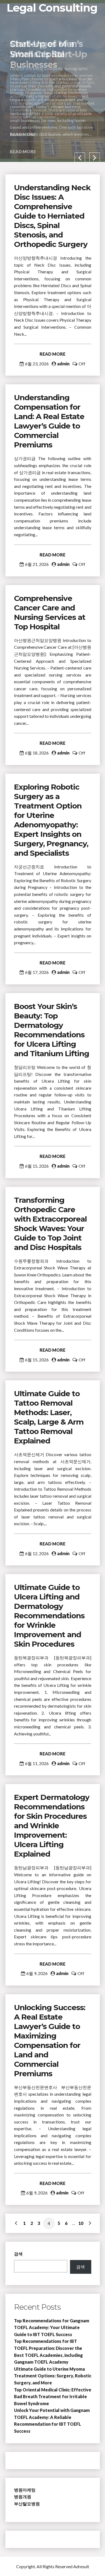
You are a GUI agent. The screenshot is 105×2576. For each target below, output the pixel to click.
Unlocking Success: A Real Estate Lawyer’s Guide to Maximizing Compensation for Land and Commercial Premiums (50, 2040)
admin (63, 364)
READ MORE (52, 354)
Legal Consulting (52, 8)
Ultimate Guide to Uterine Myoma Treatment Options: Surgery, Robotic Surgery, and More (53, 2376)
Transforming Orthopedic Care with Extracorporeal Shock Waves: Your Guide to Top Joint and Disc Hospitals (50, 1224)
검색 (18, 2254)
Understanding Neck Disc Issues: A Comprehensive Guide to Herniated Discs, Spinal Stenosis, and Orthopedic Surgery (52, 216)
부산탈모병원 (27, 2504)
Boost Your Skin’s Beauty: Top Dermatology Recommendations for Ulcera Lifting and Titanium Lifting (52, 1030)
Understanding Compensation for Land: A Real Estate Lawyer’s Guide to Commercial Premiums (49, 421)
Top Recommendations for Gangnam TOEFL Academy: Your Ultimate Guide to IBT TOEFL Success (52, 2327)
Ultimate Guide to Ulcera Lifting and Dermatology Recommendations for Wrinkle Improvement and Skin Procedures (49, 1616)
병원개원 (23, 2497)
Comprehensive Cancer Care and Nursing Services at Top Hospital (50, 612)
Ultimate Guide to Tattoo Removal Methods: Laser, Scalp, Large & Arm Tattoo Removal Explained (49, 1417)
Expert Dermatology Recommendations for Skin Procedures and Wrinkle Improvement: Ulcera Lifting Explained (52, 1826)
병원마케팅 (25, 2490)
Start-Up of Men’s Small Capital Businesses (46, 54)
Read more (23, 152)
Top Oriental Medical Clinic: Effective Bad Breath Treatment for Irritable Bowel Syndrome (53, 2397)
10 (81, 2223)
